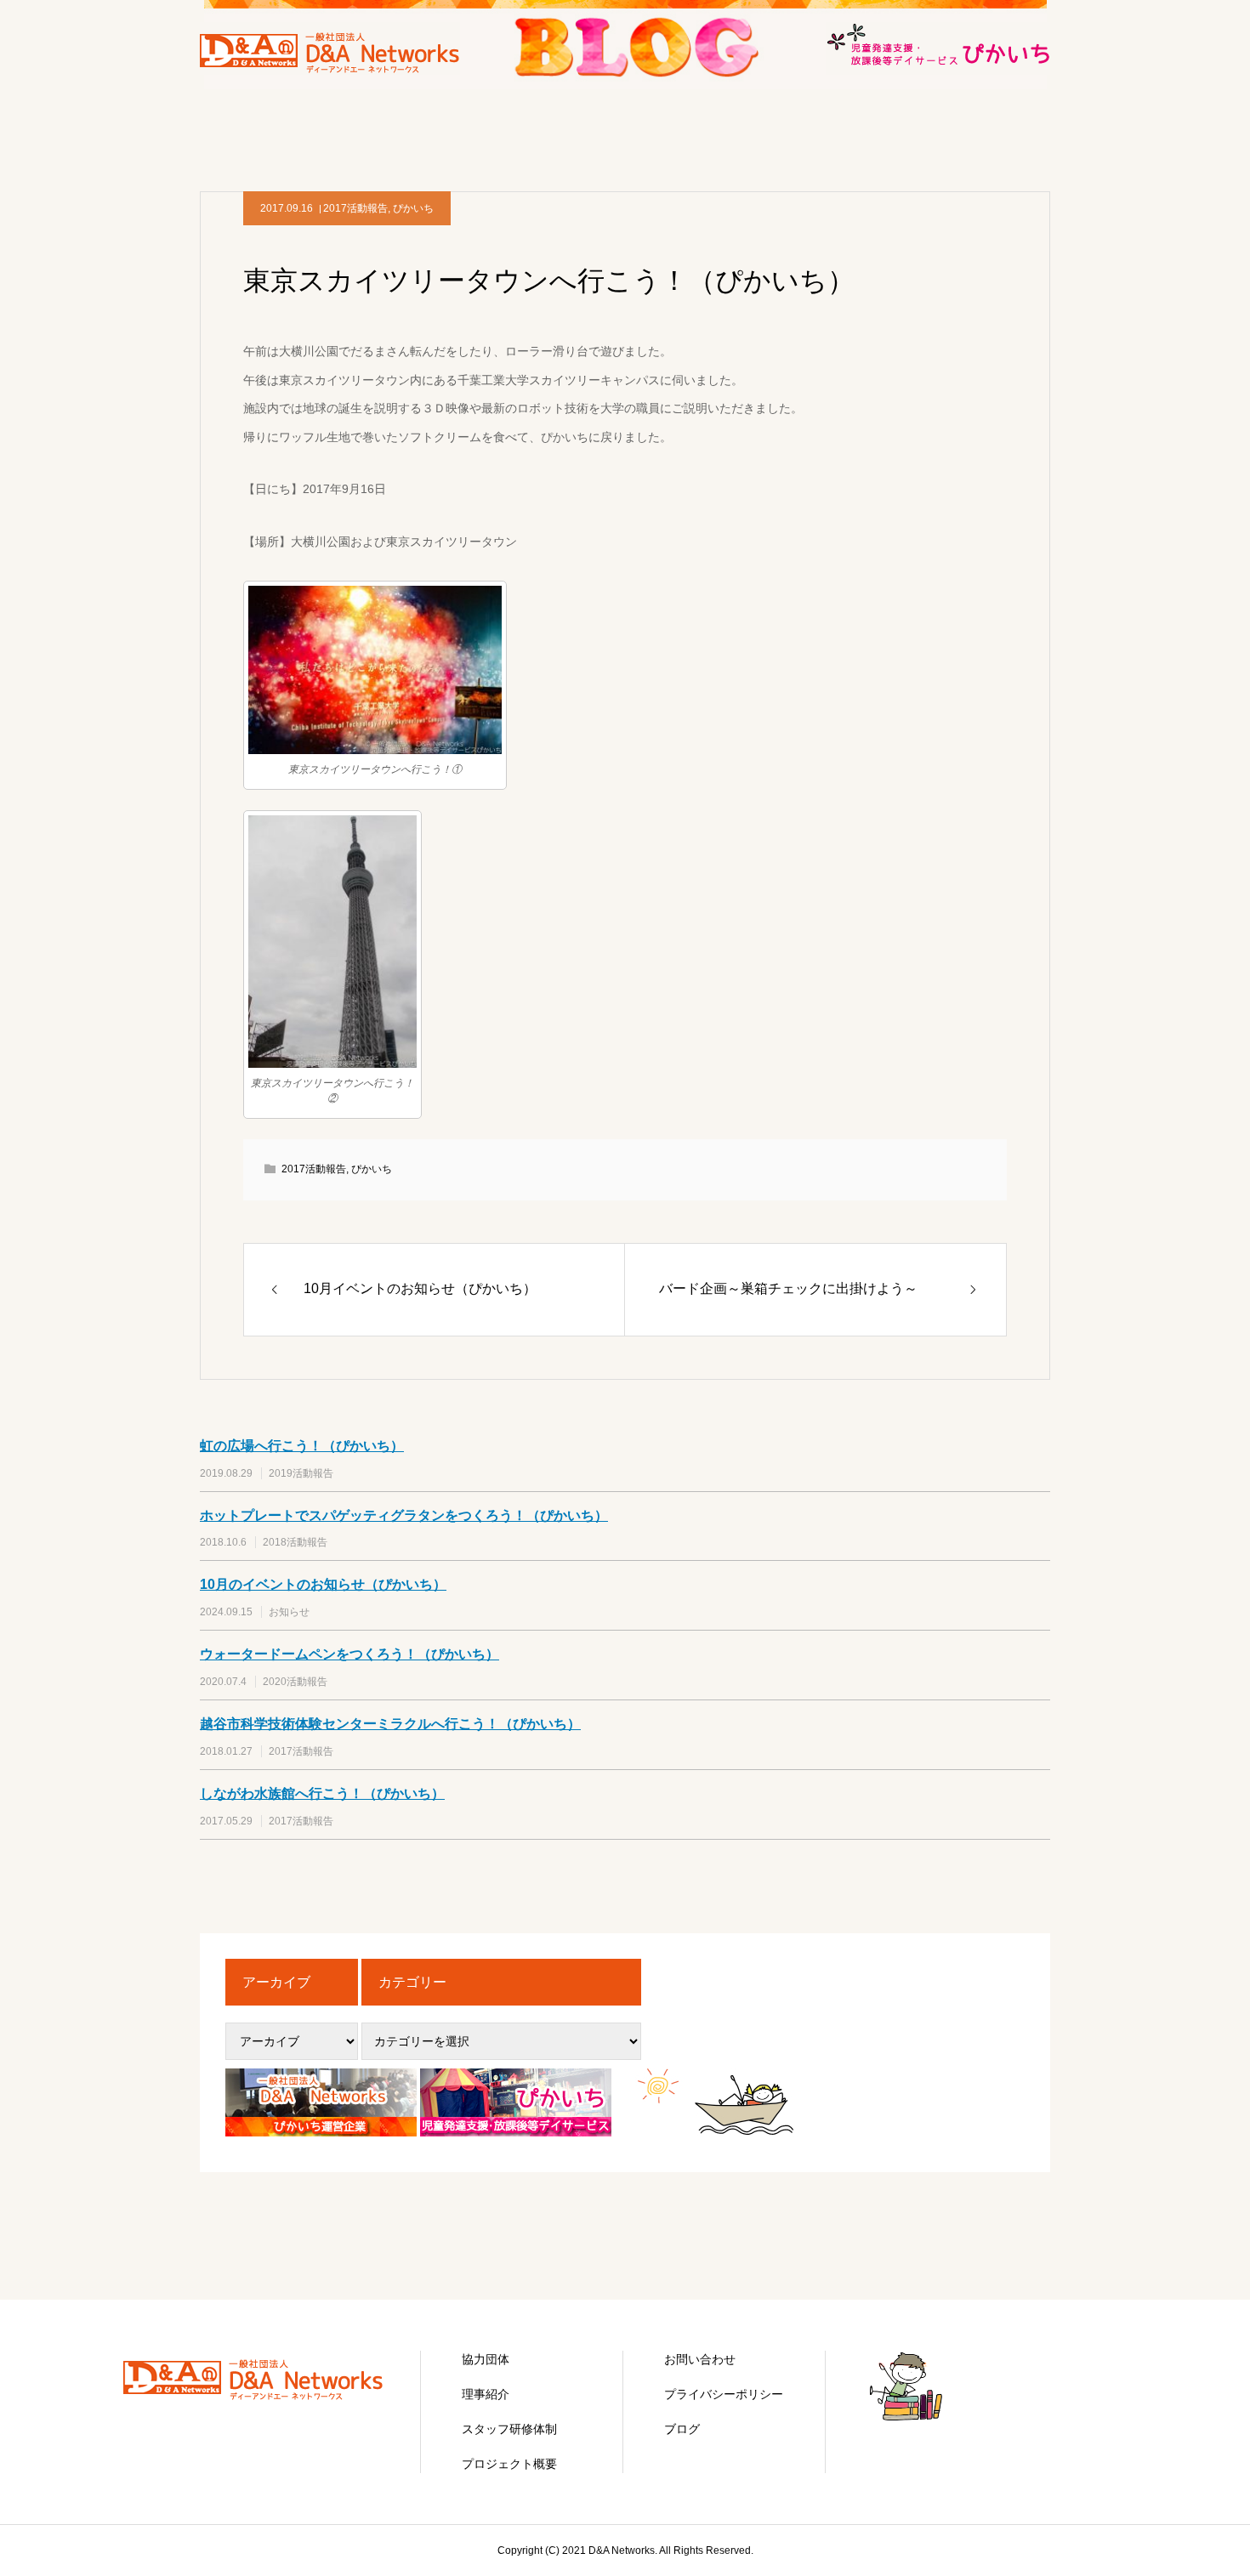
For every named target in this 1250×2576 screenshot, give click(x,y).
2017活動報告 (355, 208)
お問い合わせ (700, 2359)
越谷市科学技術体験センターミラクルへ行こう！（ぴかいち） (390, 1724)
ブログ (682, 2429)
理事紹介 (486, 2394)
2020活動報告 (295, 1682)
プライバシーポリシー (724, 2394)
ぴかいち (413, 208)
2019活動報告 (301, 1473)
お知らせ (289, 1612)
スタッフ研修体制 (509, 2429)
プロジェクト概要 (509, 2464)
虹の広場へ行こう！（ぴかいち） (302, 1446)
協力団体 (486, 2359)
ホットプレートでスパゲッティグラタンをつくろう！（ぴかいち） (404, 1515)
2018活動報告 (295, 1542)
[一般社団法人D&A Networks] (259, 2397)
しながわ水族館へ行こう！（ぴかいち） (322, 1793)
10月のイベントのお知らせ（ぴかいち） (323, 1584)
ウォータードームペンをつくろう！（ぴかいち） (349, 1654)
